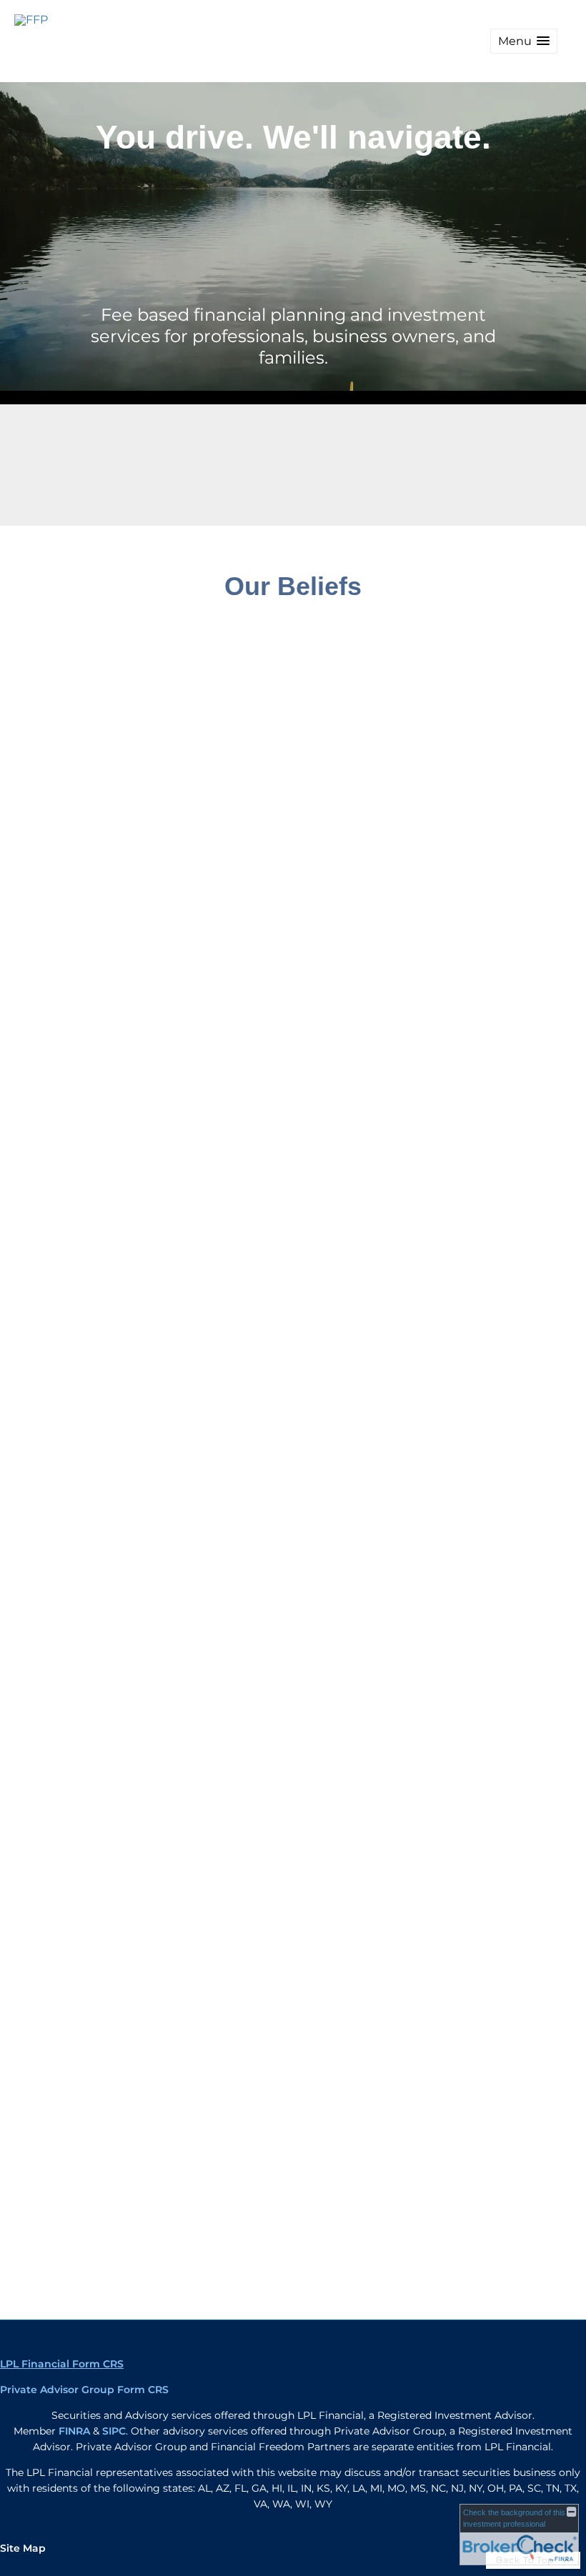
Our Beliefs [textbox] (293, 586)
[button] (524, 41)
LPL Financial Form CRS (62, 2364)
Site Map (23, 2548)
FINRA (74, 2431)
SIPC (114, 2431)
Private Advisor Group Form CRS (84, 2390)
